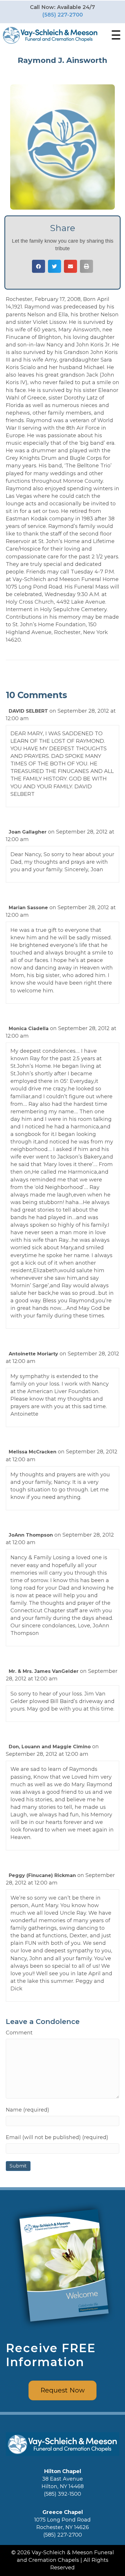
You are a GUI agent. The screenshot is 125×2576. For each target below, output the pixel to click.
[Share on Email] (70, 266)
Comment (19, 2033)
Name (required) (27, 2110)
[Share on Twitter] (55, 266)
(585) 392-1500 (63, 2494)
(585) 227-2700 (63, 15)
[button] (115, 35)
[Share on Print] (86, 266)
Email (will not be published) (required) (57, 2137)
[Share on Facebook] (39, 266)
